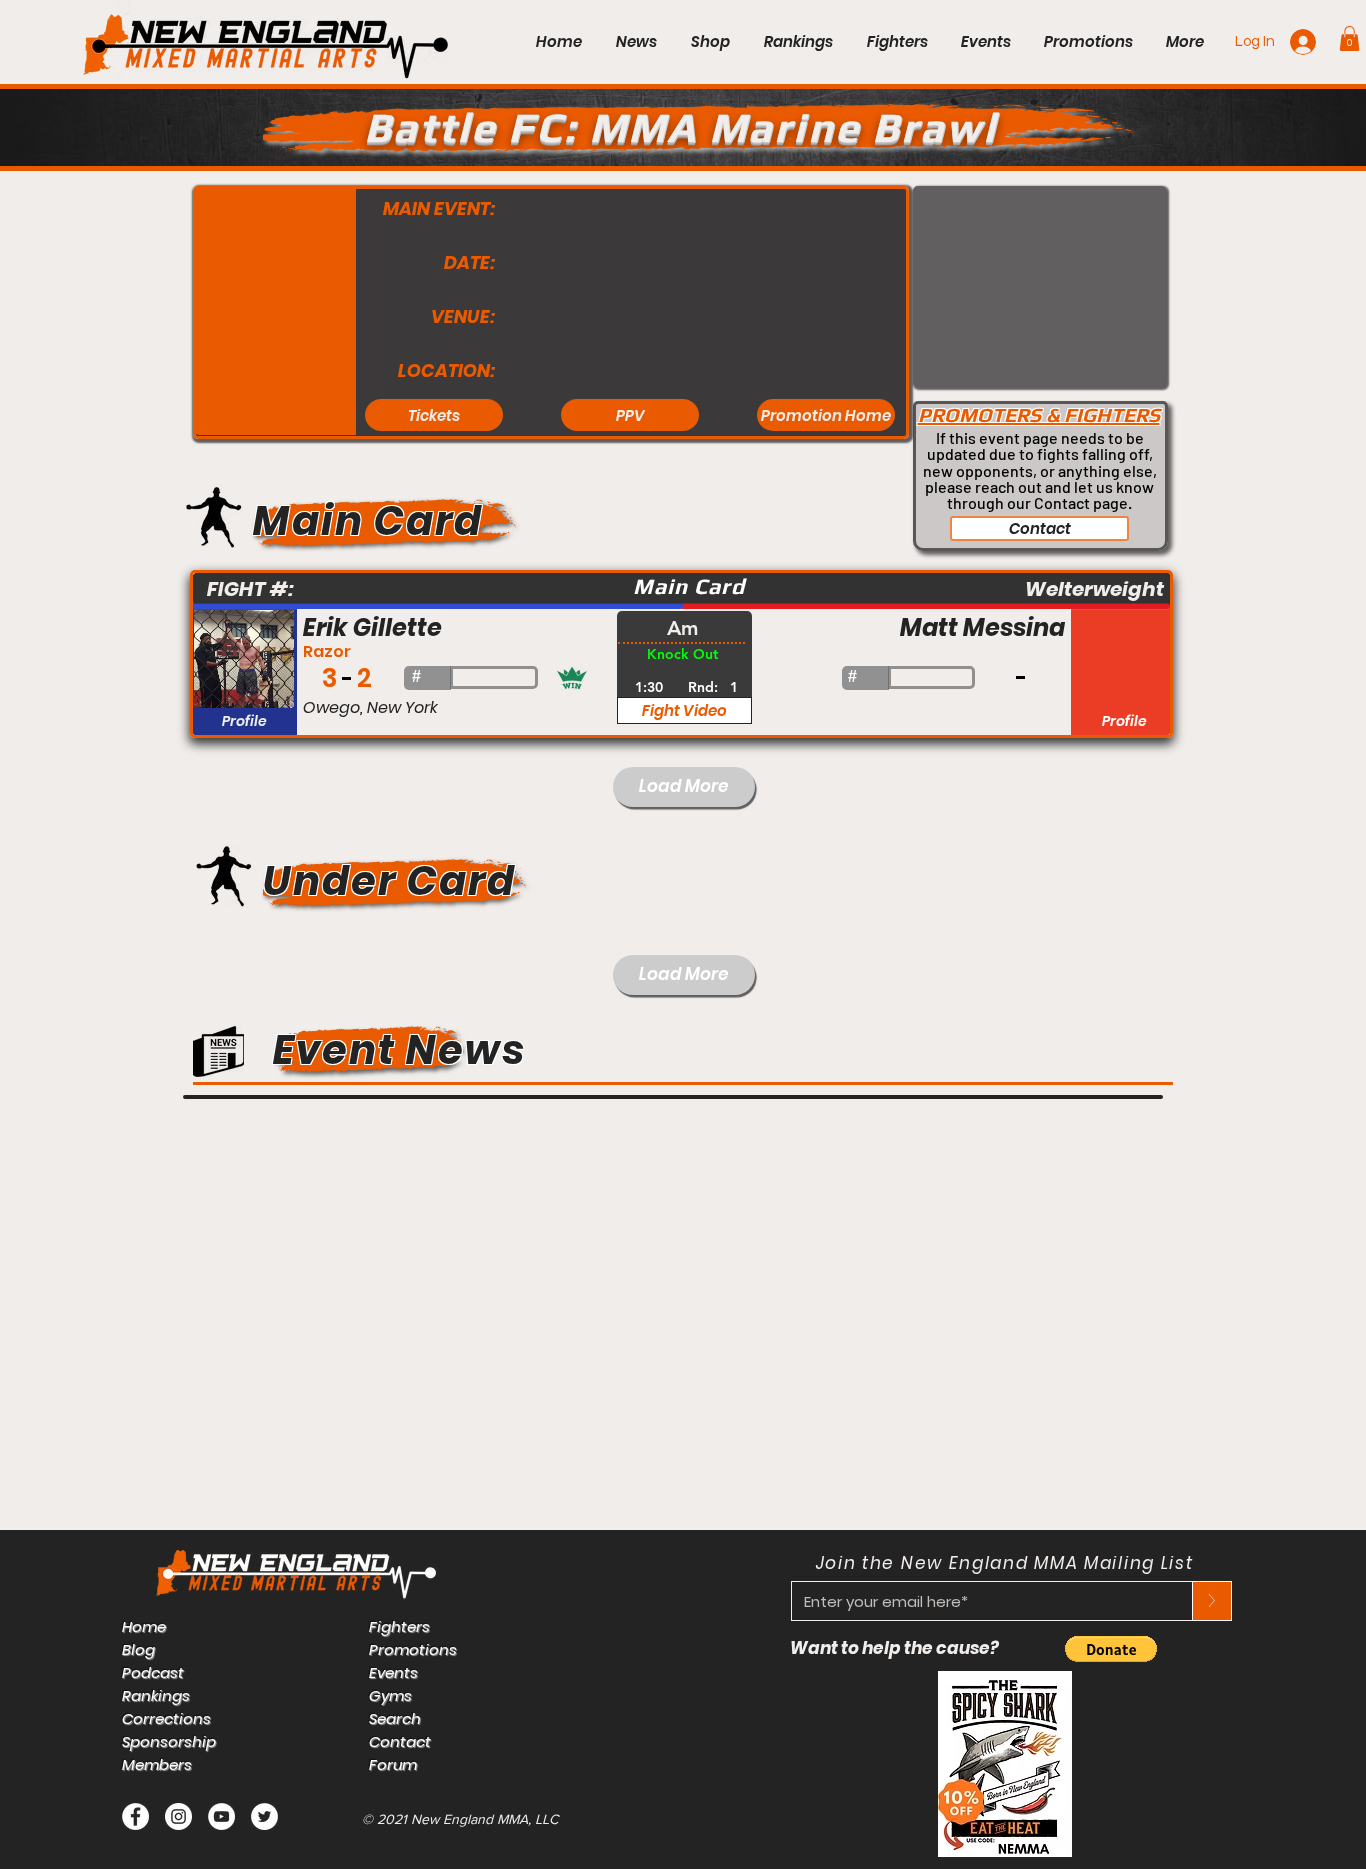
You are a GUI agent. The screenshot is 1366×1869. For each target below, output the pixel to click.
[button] (1349, 38)
